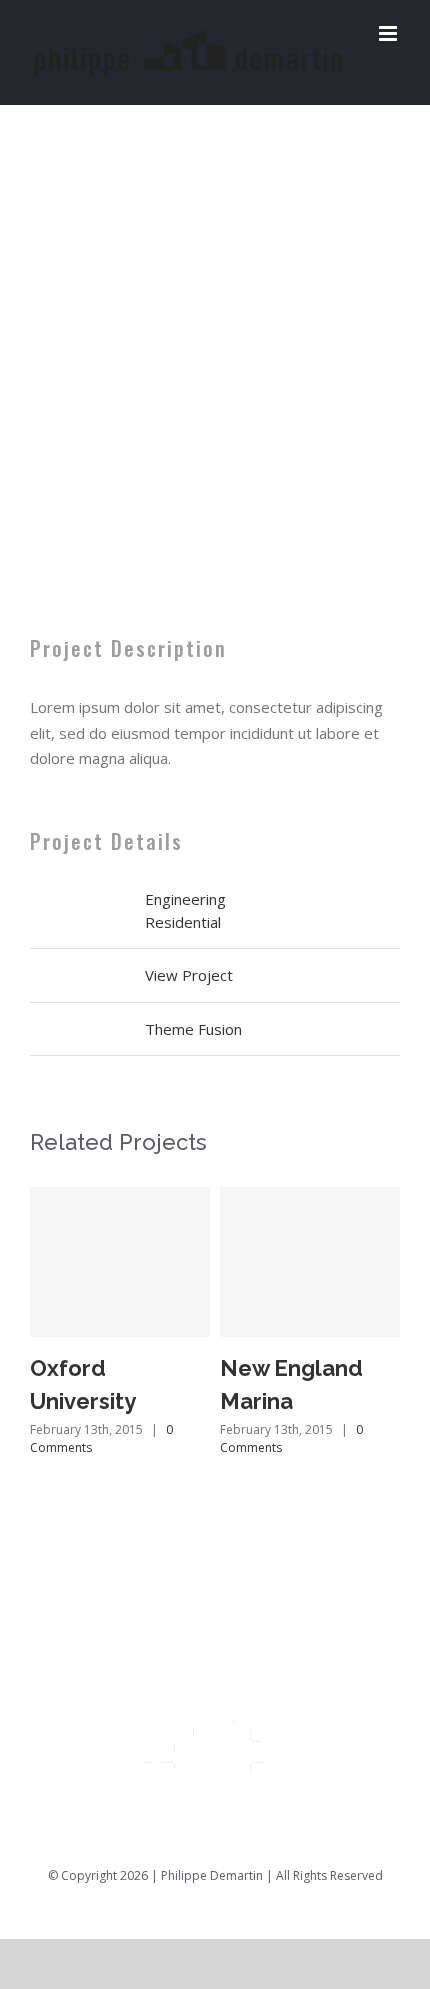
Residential (183, 922)
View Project (189, 975)
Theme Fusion (193, 1029)
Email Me (372, 1905)
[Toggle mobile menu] (389, 33)
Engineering (185, 899)
